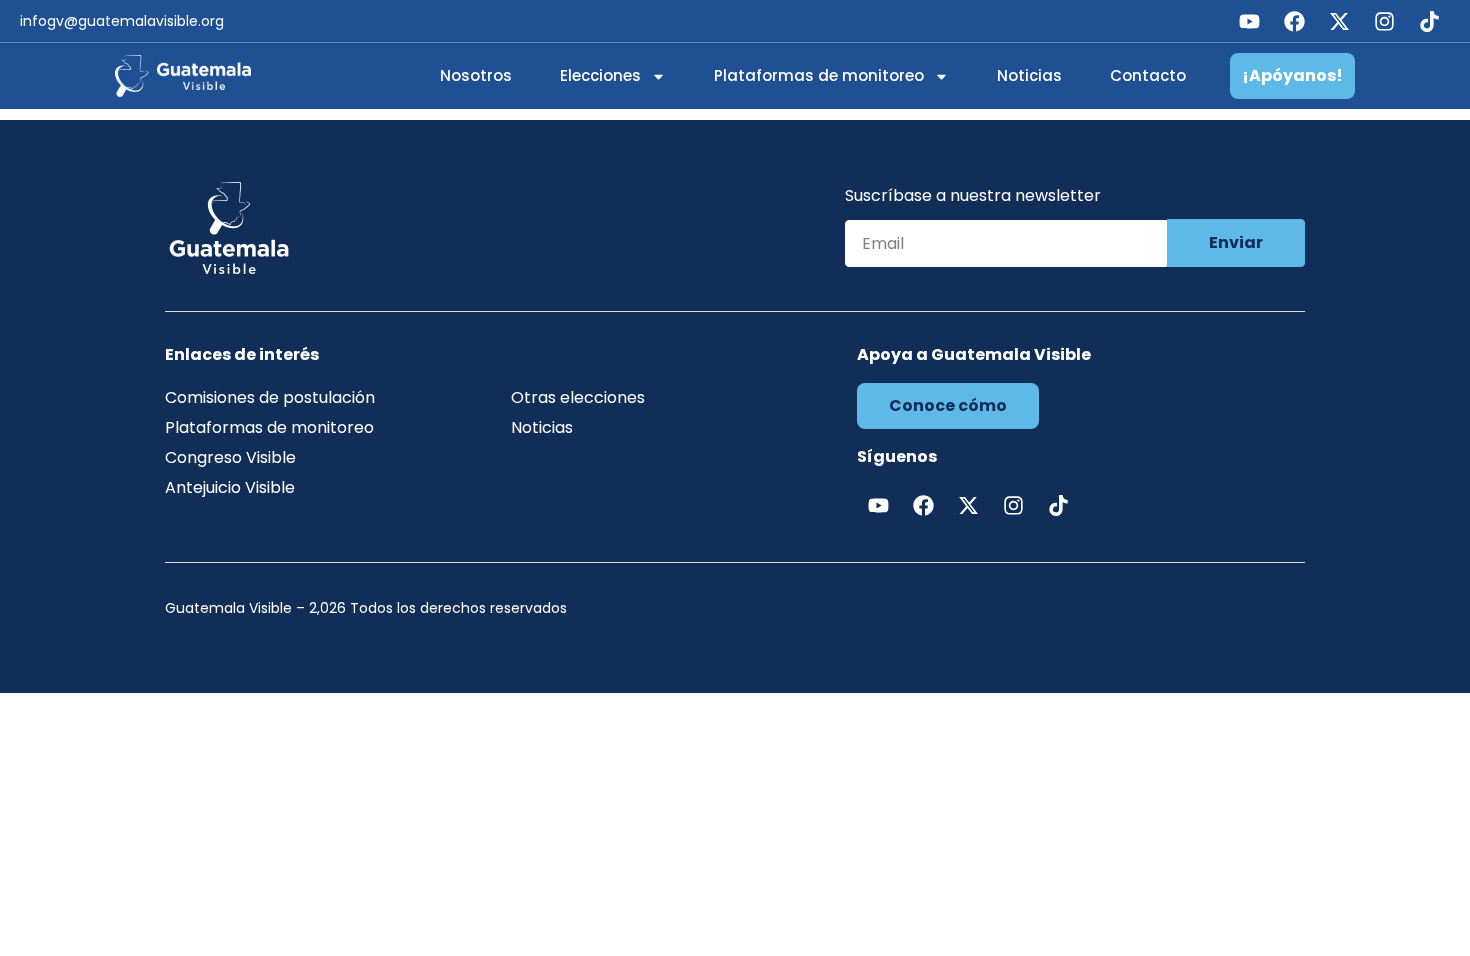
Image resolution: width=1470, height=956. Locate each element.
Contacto (1148, 75)
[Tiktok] (1429, 21)
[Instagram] (1384, 21)
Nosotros (476, 75)
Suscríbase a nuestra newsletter (973, 197)
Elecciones (600, 75)
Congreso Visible (230, 457)
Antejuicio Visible (230, 487)
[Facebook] (1294, 21)
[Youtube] (1249, 21)
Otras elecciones (578, 397)
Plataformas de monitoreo (819, 75)
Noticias (1029, 75)
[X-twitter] (1339, 21)
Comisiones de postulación (270, 397)
